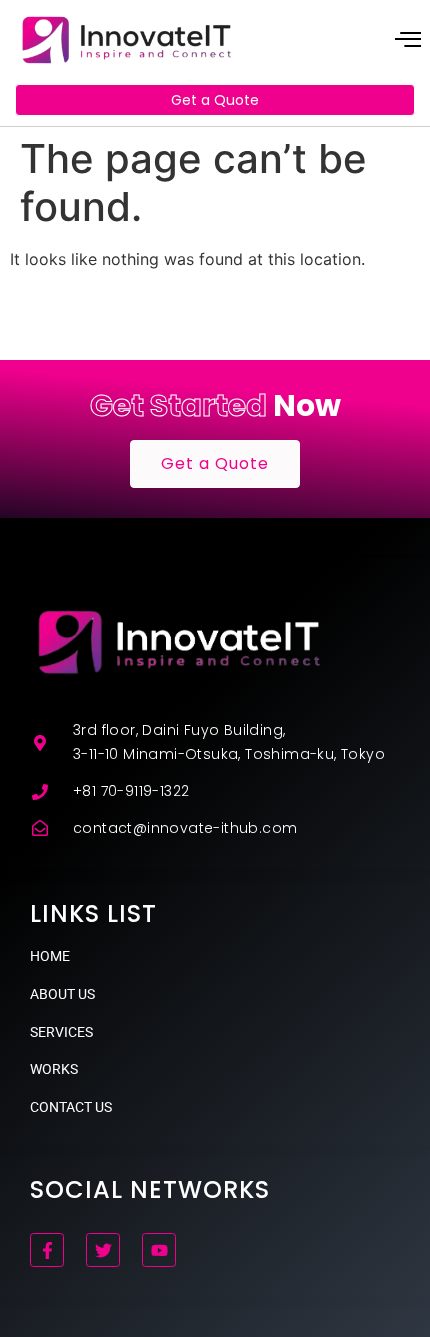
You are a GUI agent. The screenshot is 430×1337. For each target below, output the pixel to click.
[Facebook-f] (47, 1250)
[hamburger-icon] (407, 40)
